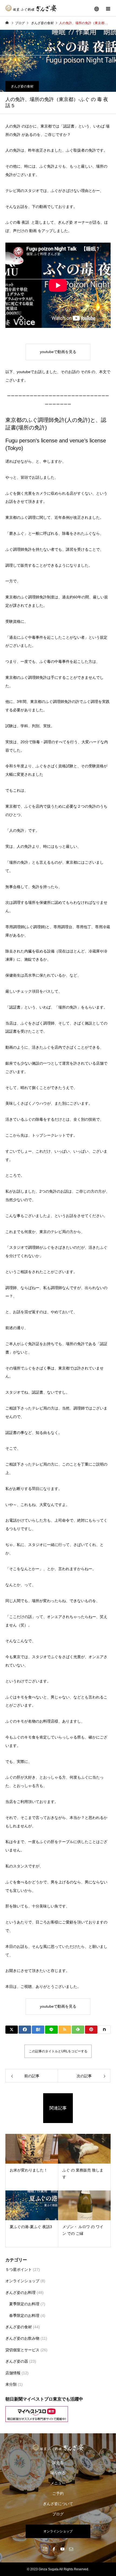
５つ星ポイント (19, 2270)
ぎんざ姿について (58, 2504)
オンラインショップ (22, 2281)
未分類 (11, 2384)
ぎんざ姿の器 (17, 2361)
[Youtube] (62, 2549)
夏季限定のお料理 (24, 2304)
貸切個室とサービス (22, 2350)
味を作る (58, 2473)
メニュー (58, 2483)
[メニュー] (108, 8)
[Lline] (51, 2030)
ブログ (58, 2514)
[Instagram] (45, 2549)
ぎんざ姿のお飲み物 (22, 2338)
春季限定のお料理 (24, 2316)
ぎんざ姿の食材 (22, 86)
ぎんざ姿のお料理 (21, 2293)
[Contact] (71, 2549)
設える (58, 2463)
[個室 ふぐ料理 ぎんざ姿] (58, 2447)
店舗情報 (13, 2373)
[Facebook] (54, 2549)
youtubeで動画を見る (58, 352)
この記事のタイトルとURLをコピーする (58, 2051)
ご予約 (58, 2493)
